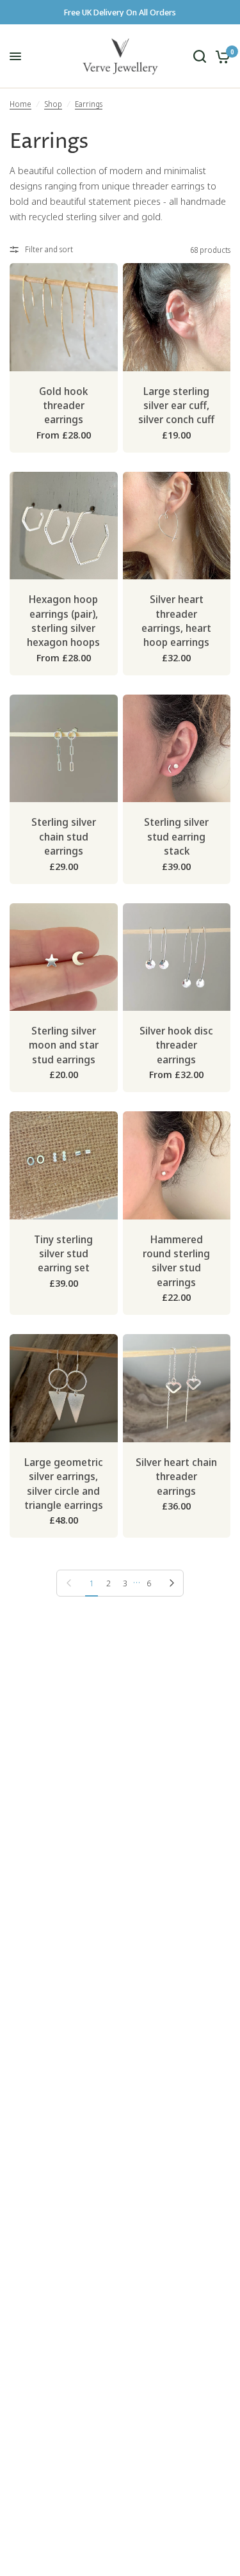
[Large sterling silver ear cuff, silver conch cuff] (177, 317)
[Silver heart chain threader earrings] (177, 1388)
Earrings (89, 104)
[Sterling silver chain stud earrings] (64, 749)
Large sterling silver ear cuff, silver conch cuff (176, 406)
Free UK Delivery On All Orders (120, 12)
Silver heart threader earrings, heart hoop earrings (176, 621)
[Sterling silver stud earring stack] (177, 749)
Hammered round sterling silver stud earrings (176, 1261)
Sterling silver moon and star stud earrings (64, 1045)
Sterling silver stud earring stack (176, 836)
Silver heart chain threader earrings (176, 1477)
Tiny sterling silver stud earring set (63, 1254)
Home (20, 104)
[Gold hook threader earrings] (64, 317)
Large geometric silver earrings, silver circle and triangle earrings (64, 1484)
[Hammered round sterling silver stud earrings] (177, 1165)
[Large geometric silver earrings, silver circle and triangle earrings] (64, 1388)
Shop (53, 104)
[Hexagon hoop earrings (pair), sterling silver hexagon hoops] (64, 526)
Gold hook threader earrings (63, 406)
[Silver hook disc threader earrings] (177, 957)
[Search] (200, 56)
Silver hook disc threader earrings (176, 1045)
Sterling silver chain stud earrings (64, 836)
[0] (220, 56)
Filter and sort (49, 249)
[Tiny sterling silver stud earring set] (64, 1165)
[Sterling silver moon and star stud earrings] (64, 957)
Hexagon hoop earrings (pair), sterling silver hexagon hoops (63, 621)
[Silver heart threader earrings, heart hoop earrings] (177, 526)
